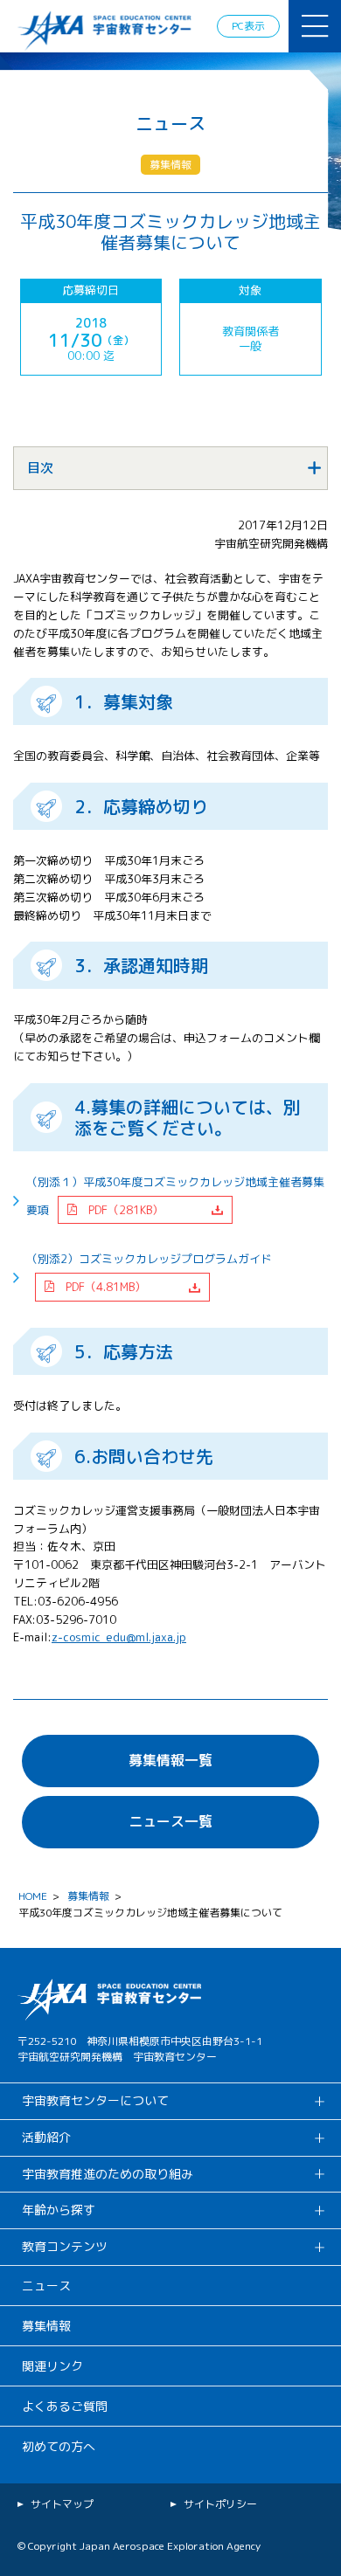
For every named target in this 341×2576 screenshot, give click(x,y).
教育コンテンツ (65, 2246)
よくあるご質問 (65, 2406)
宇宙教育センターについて (95, 2100)
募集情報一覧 (170, 1760)
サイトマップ (62, 2504)
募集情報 (88, 1896)
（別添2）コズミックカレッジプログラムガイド (149, 1273)
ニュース (46, 2286)
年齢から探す (59, 2210)
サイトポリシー (220, 2504)
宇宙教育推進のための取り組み (108, 2174)
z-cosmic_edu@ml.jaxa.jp (119, 1637)
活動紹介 (46, 2137)
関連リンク (52, 2366)
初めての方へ (59, 2446)
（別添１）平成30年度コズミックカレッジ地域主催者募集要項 (175, 1196)
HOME (33, 1896)
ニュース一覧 (170, 1821)
